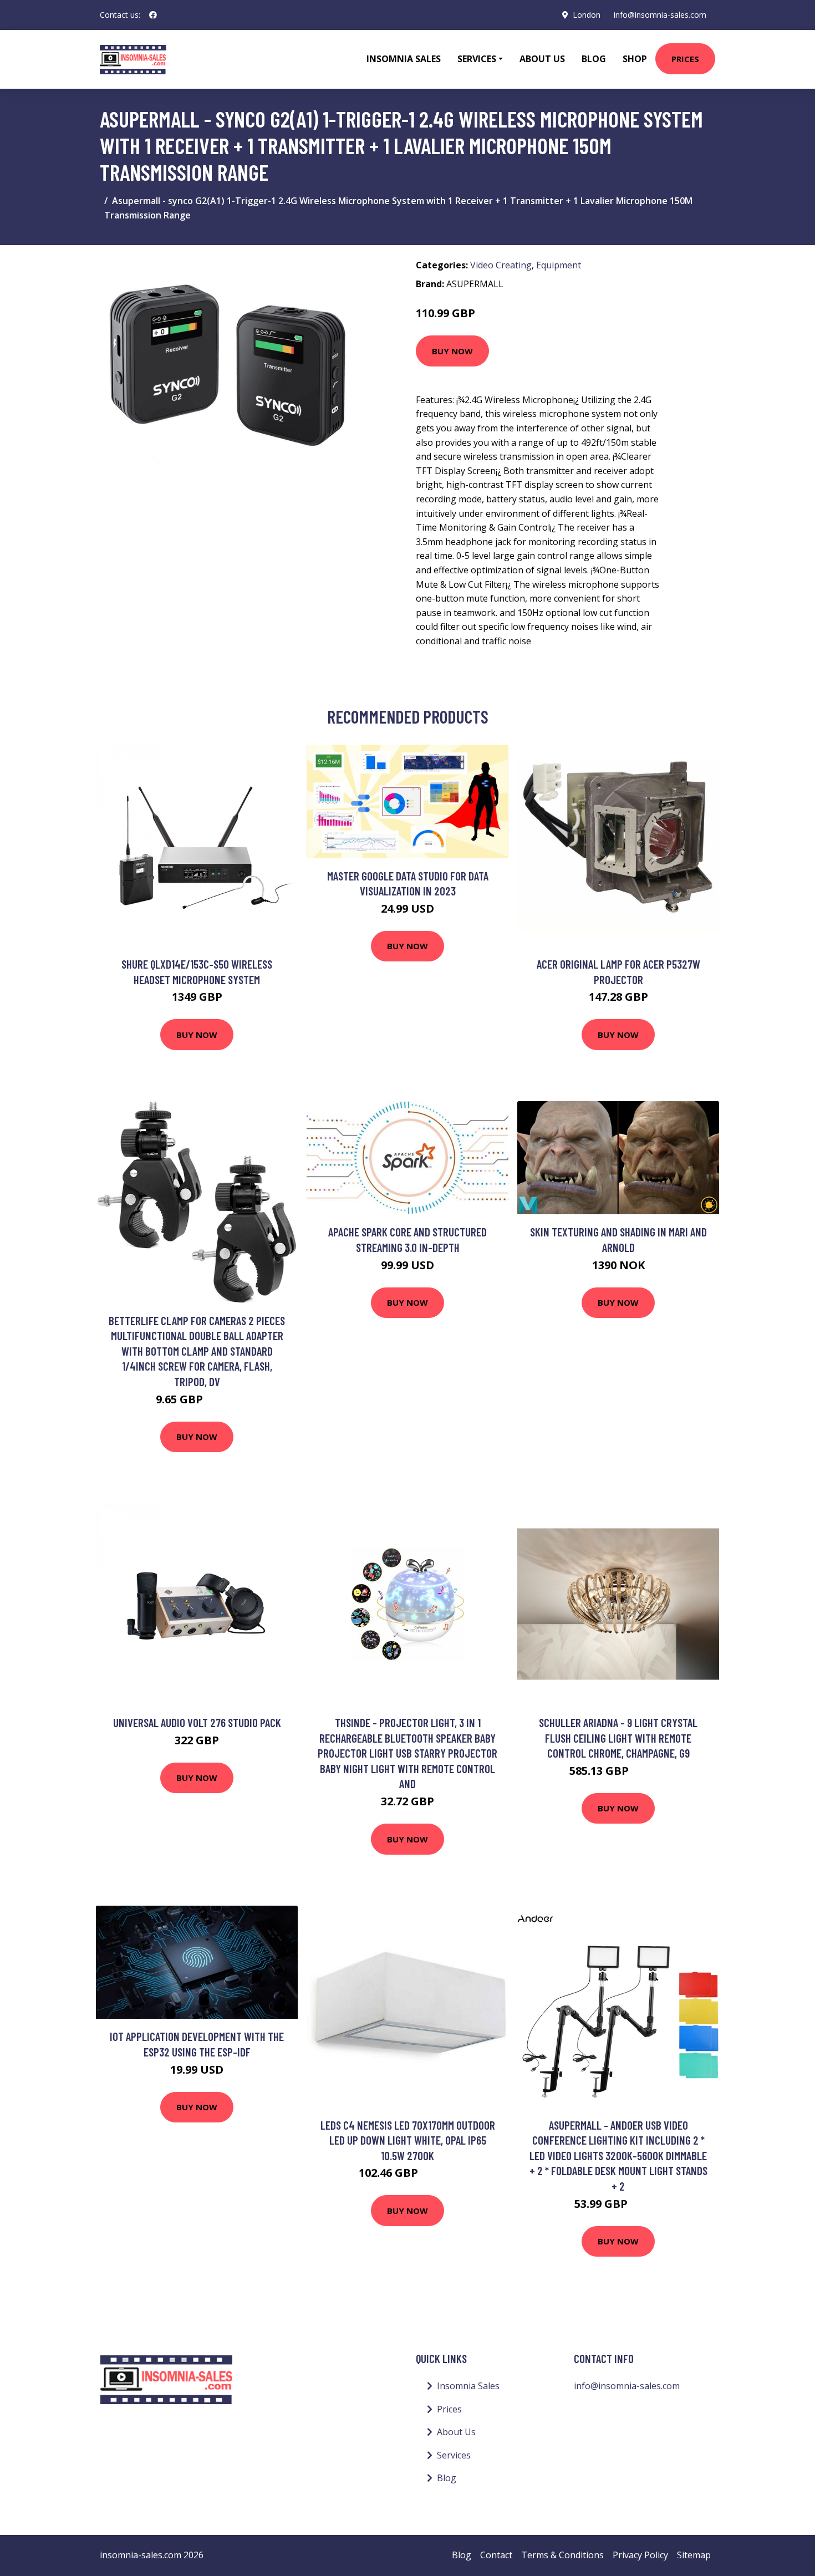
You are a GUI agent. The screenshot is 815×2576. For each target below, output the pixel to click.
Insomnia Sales (404, 59)
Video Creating (501, 265)
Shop (635, 59)
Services (454, 2455)
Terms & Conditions (562, 2555)
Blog (594, 59)
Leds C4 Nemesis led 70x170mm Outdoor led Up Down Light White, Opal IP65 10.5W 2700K (408, 2140)
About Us (542, 59)
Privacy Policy (640, 2555)
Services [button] (477, 59)
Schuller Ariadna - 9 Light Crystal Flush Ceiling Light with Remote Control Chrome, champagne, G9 (618, 1738)
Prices (685, 59)
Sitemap (694, 2555)
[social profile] (153, 15)
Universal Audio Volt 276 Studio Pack (197, 1722)
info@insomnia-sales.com (660, 15)
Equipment (559, 265)
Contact (496, 2555)
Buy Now (452, 351)
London (587, 15)
